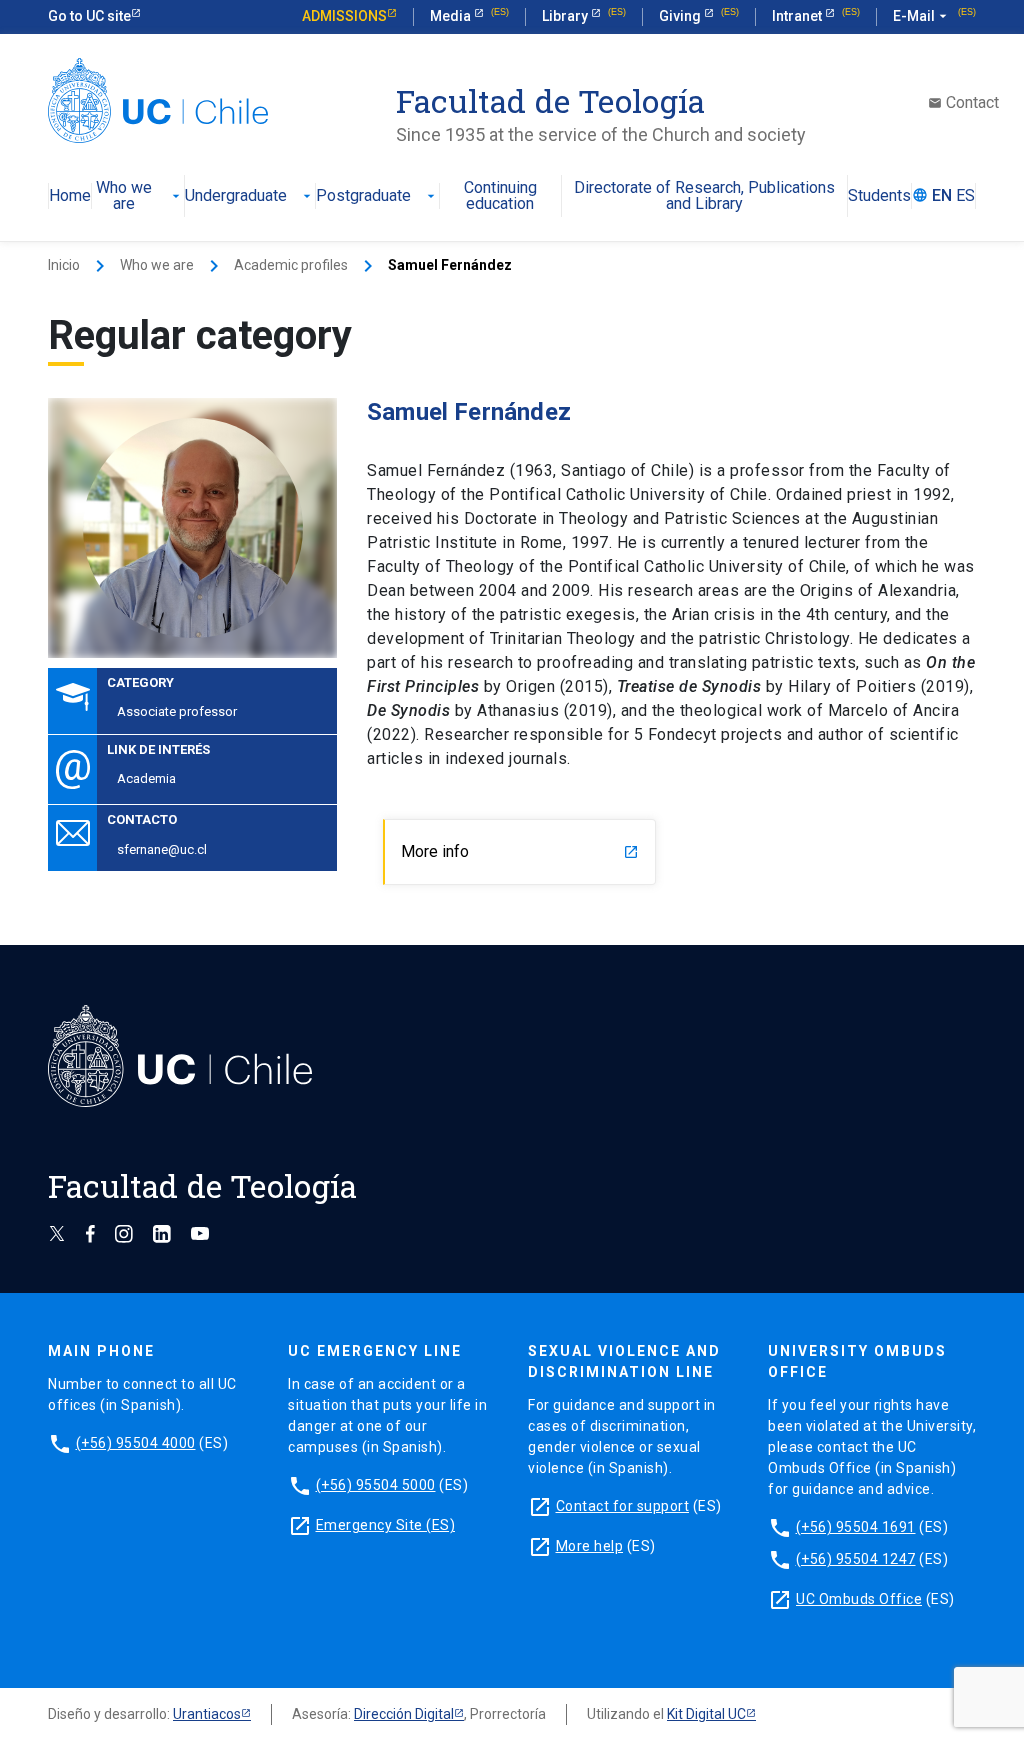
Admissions (344, 16)
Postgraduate (377, 196)
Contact (963, 102)
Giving (681, 16)
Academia (146, 778)
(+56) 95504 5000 (376, 1485)
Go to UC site (89, 16)
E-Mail (922, 16)
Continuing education (500, 196)
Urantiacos (207, 1714)
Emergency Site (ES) (386, 1525)
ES (965, 196)
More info (519, 851)
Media (452, 16)
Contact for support (623, 1506)
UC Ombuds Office (859, 1599)
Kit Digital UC (706, 1714)
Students (879, 196)
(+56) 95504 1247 (856, 1559)
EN (942, 196)
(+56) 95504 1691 (856, 1527)
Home (70, 196)
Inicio (64, 265)
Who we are (140, 196)
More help (590, 1546)
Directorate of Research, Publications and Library (704, 196)
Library (566, 16)
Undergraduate (250, 196)
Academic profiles (291, 265)
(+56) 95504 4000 (136, 1443)
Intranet (798, 16)
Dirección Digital (404, 1714)
